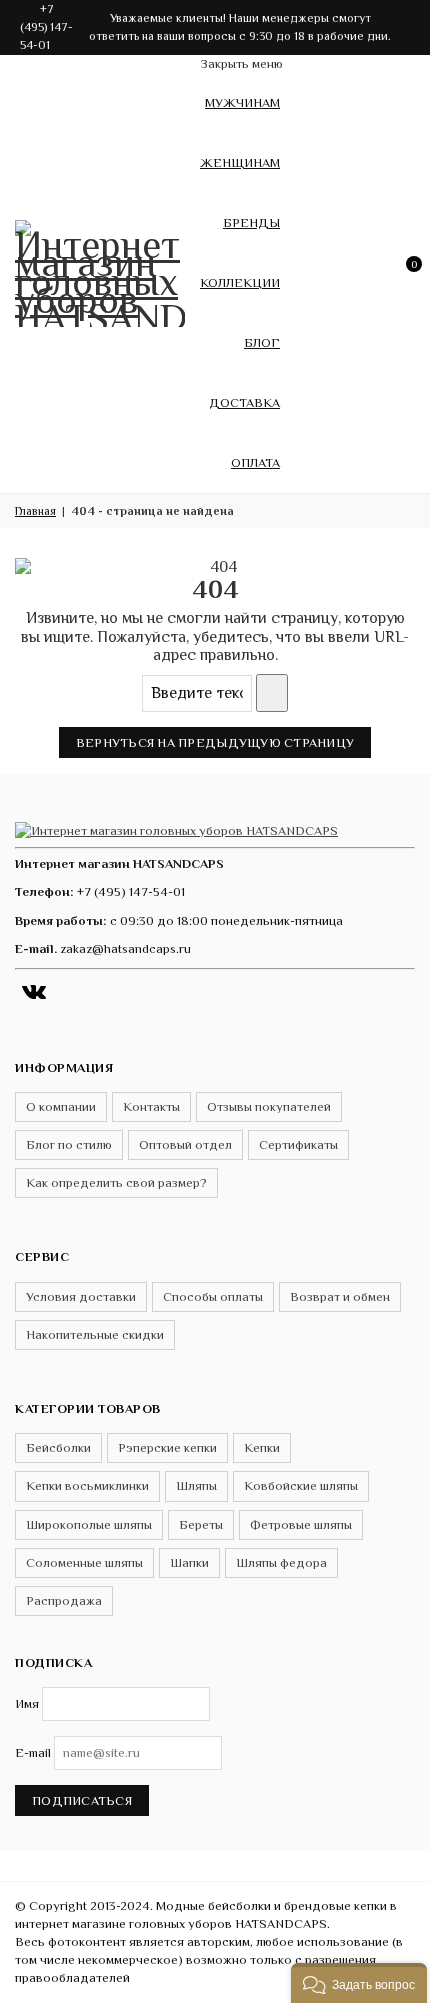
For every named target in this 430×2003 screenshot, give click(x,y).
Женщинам (240, 162)
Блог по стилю (69, 1144)
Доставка (244, 402)
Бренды (251, 222)
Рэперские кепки (167, 1447)
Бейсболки (58, 1447)
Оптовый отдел (185, 1144)
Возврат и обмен (340, 1296)
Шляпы (196, 1485)
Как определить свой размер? (116, 1182)
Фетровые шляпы (301, 1524)
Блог (262, 342)
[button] (359, 1983)
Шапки (189, 1562)
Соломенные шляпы (84, 1562)
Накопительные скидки (95, 1334)
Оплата (255, 462)
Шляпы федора (281, 1562)
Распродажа (64, 1600)
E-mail (33, 1752)
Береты (201, 1524)
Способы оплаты (213, 1296)
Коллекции (240, 282)
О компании (61, 1106)
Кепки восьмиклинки (87, 1485)
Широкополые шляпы (89, 1524)
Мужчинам (242, 102)
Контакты (151, 1106)
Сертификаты (298, 1144)
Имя (27, 1703)
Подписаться (82, 1800)
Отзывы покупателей (269, 1106)
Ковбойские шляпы (301, 1485)
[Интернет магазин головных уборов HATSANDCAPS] (100, 270)
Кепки (262, 1447)
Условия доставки (81, 1296)
